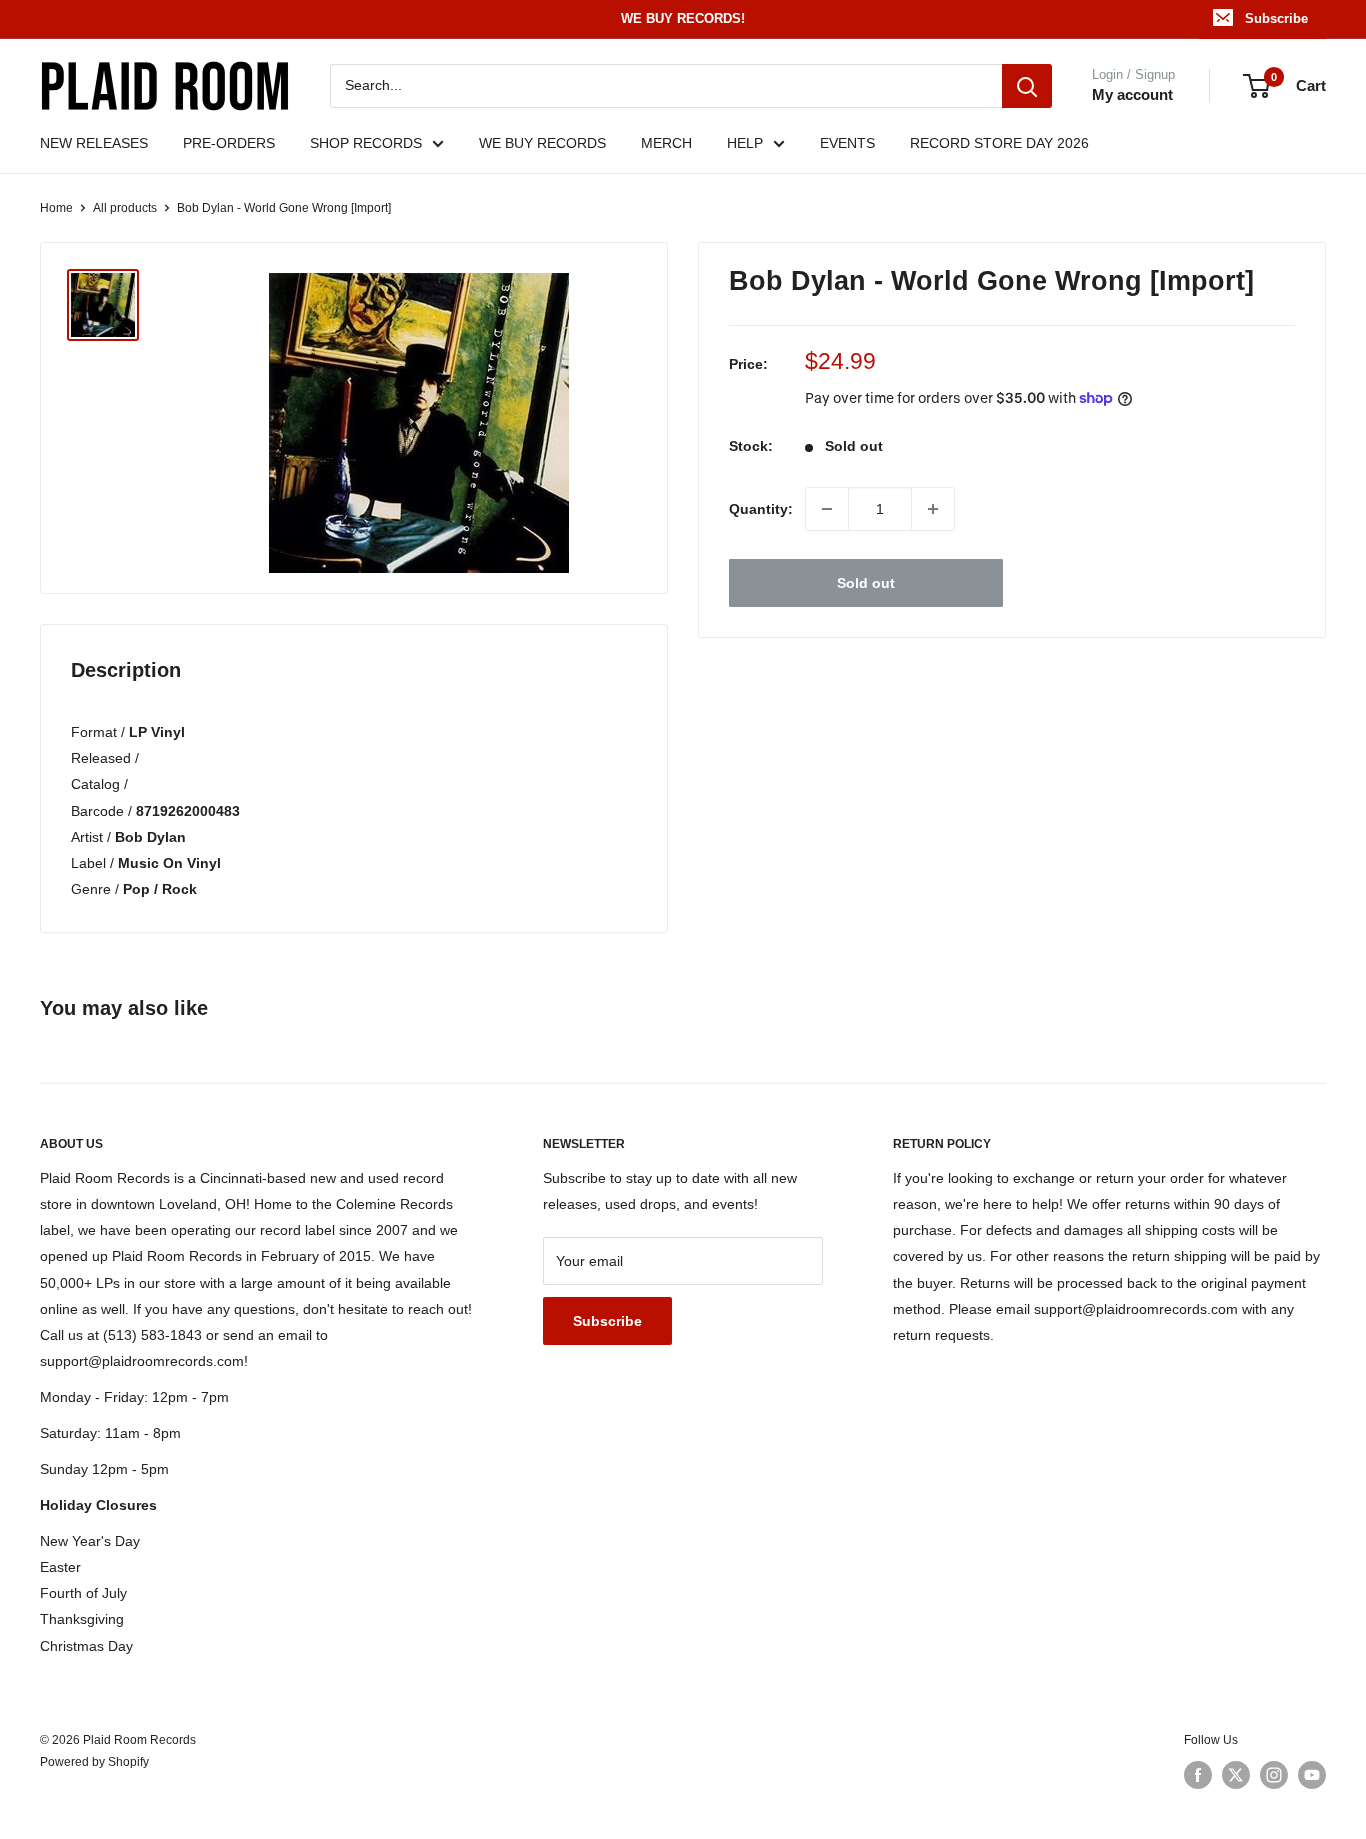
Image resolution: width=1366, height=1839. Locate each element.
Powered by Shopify (94, 1762)
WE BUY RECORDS (542, 143)
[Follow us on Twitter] (1236, 1775)
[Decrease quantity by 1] (827, 509)
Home (56, 208)
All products (125, 208)
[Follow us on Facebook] (1198, 1775)
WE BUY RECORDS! (683, 18)
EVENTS (847, 143)
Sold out (866, 583)
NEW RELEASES (94, 143)
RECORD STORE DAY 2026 (999, 143)
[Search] (1027, 86)
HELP (745, 143)
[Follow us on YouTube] (1312, 1775)
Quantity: (761, 509)
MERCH (666, 143)
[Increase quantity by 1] (933, 509)
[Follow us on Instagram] (1274, 1775)
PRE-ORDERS (229, 143)
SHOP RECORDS (366, 143)
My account (1132, 94)
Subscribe (1276, 18)
